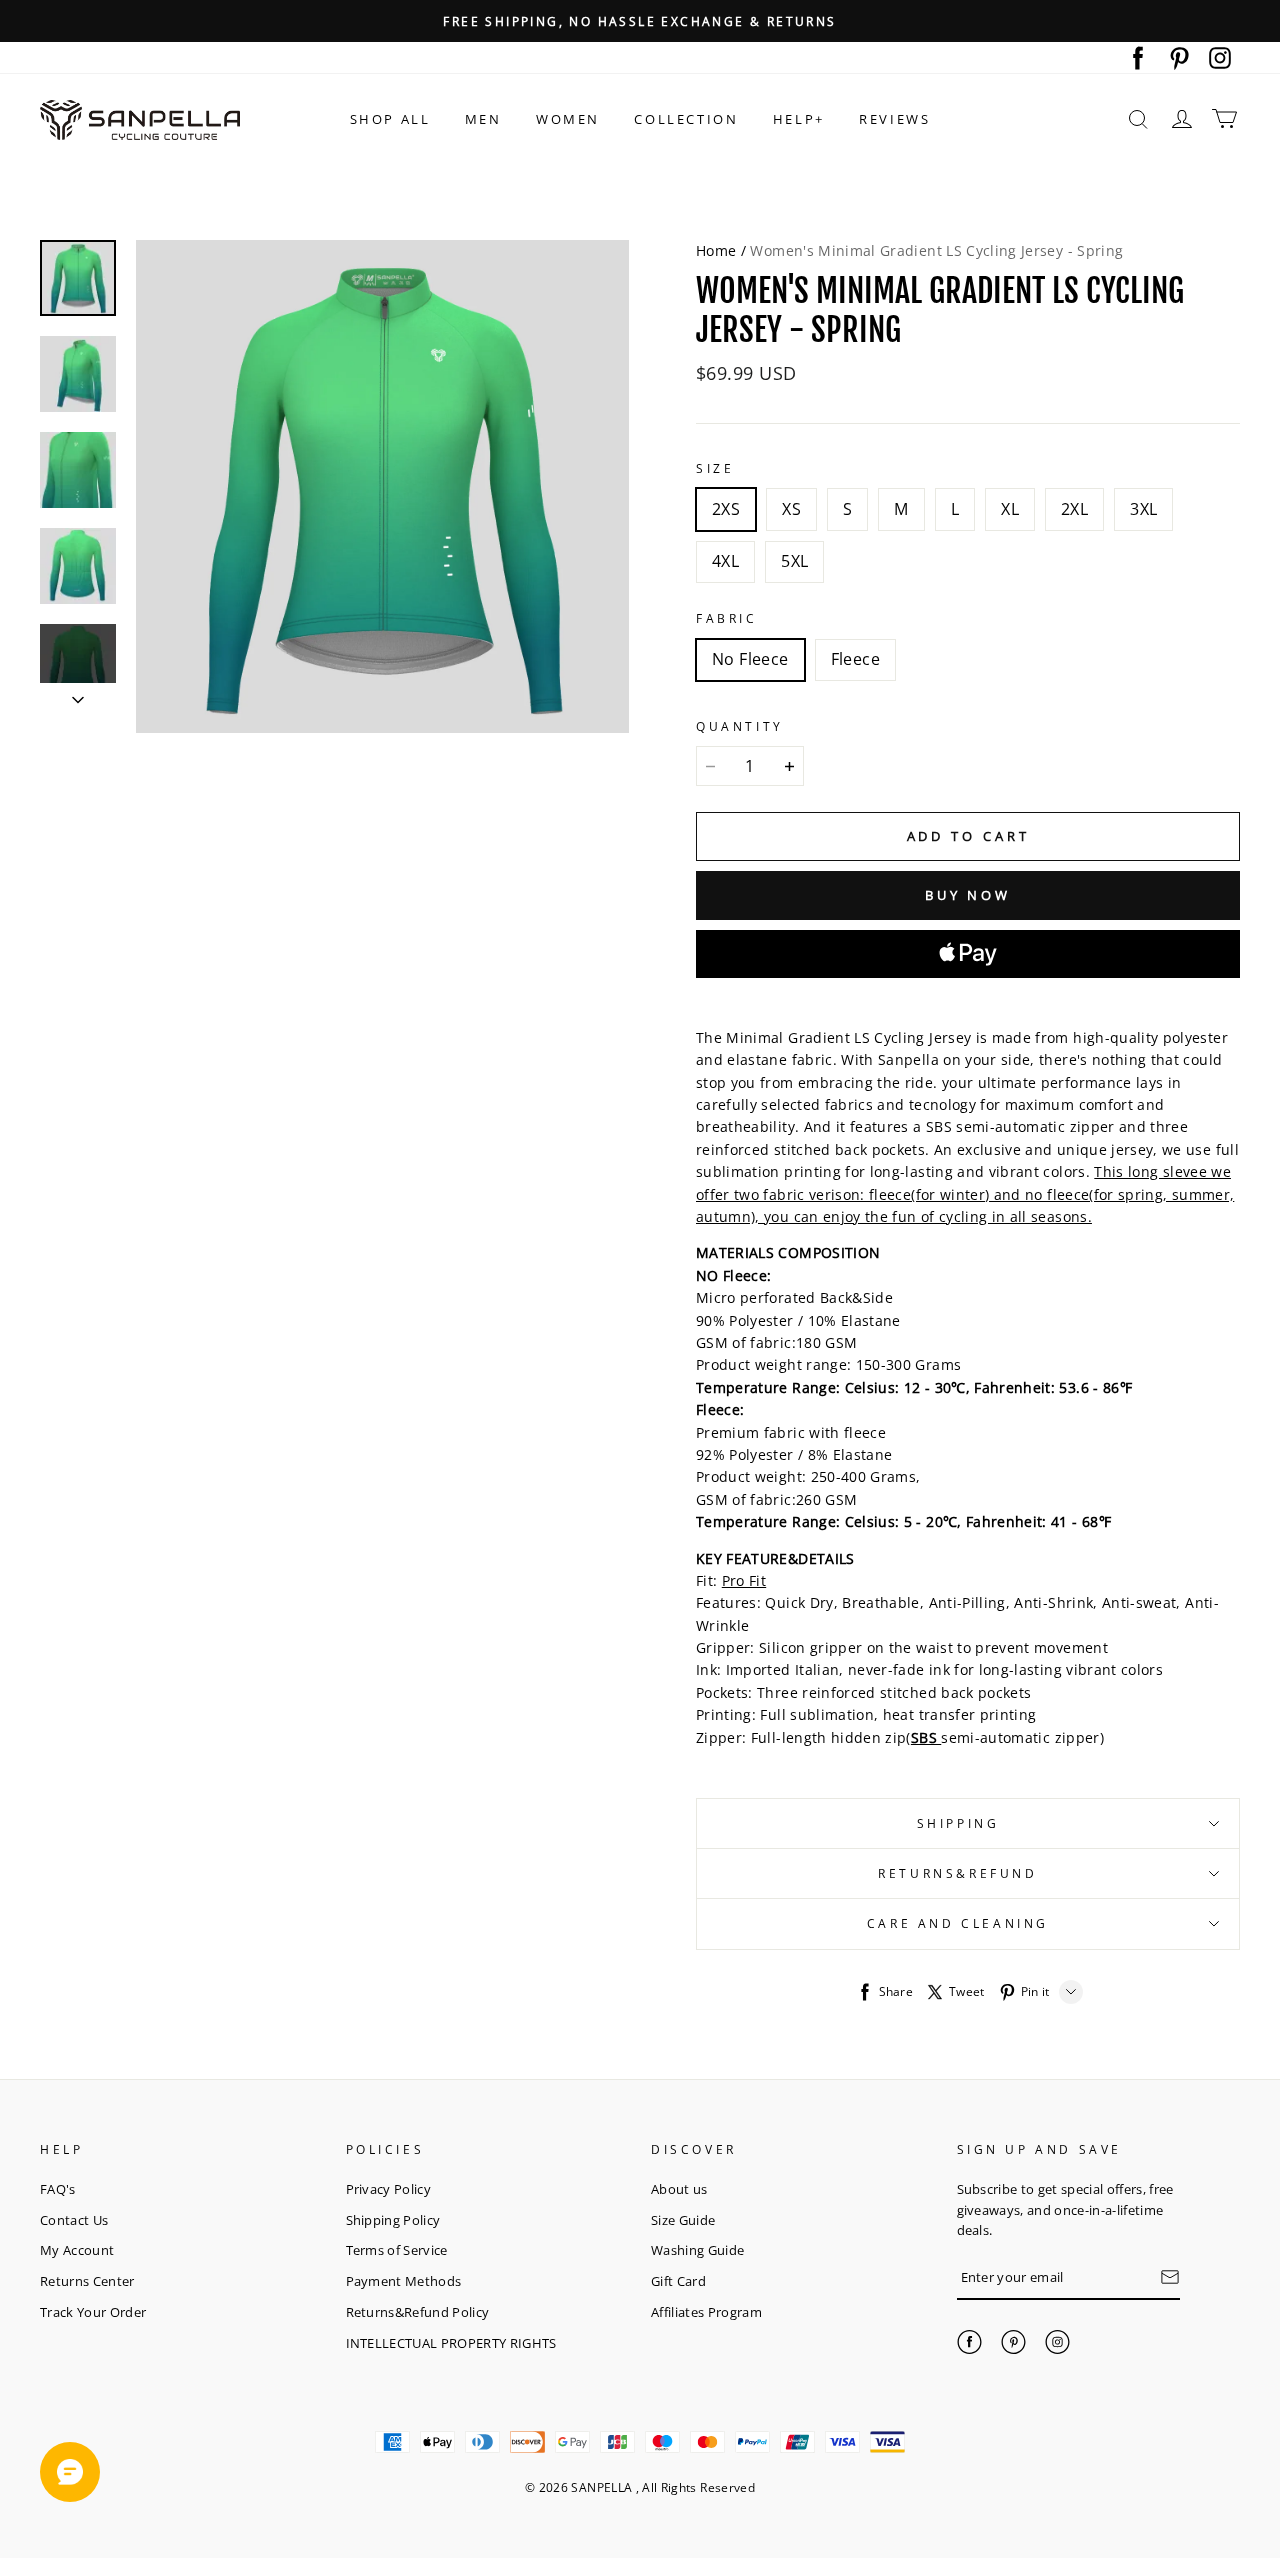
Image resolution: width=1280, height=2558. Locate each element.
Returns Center (87, 2281)
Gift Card (678, 2281)
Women (568, 119)
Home (716, 250)
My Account (77, 2250)
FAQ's (58, 2189)
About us (679, 2189)
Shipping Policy (393, 2220)
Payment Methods (404, 2281)
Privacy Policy (389, 2189)
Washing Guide (697, 2250)
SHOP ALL (390, 119)
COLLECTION (686, 119)
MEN (483, 119)
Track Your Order (93, 2312)
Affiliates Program (706, 2312)
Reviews (894, 119)
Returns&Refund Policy (418, 2312)
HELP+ (799, 119)
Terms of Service (397, 2250)
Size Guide (683, 2220)
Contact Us (74, 2220)
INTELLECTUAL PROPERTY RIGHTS (451, 2343)
